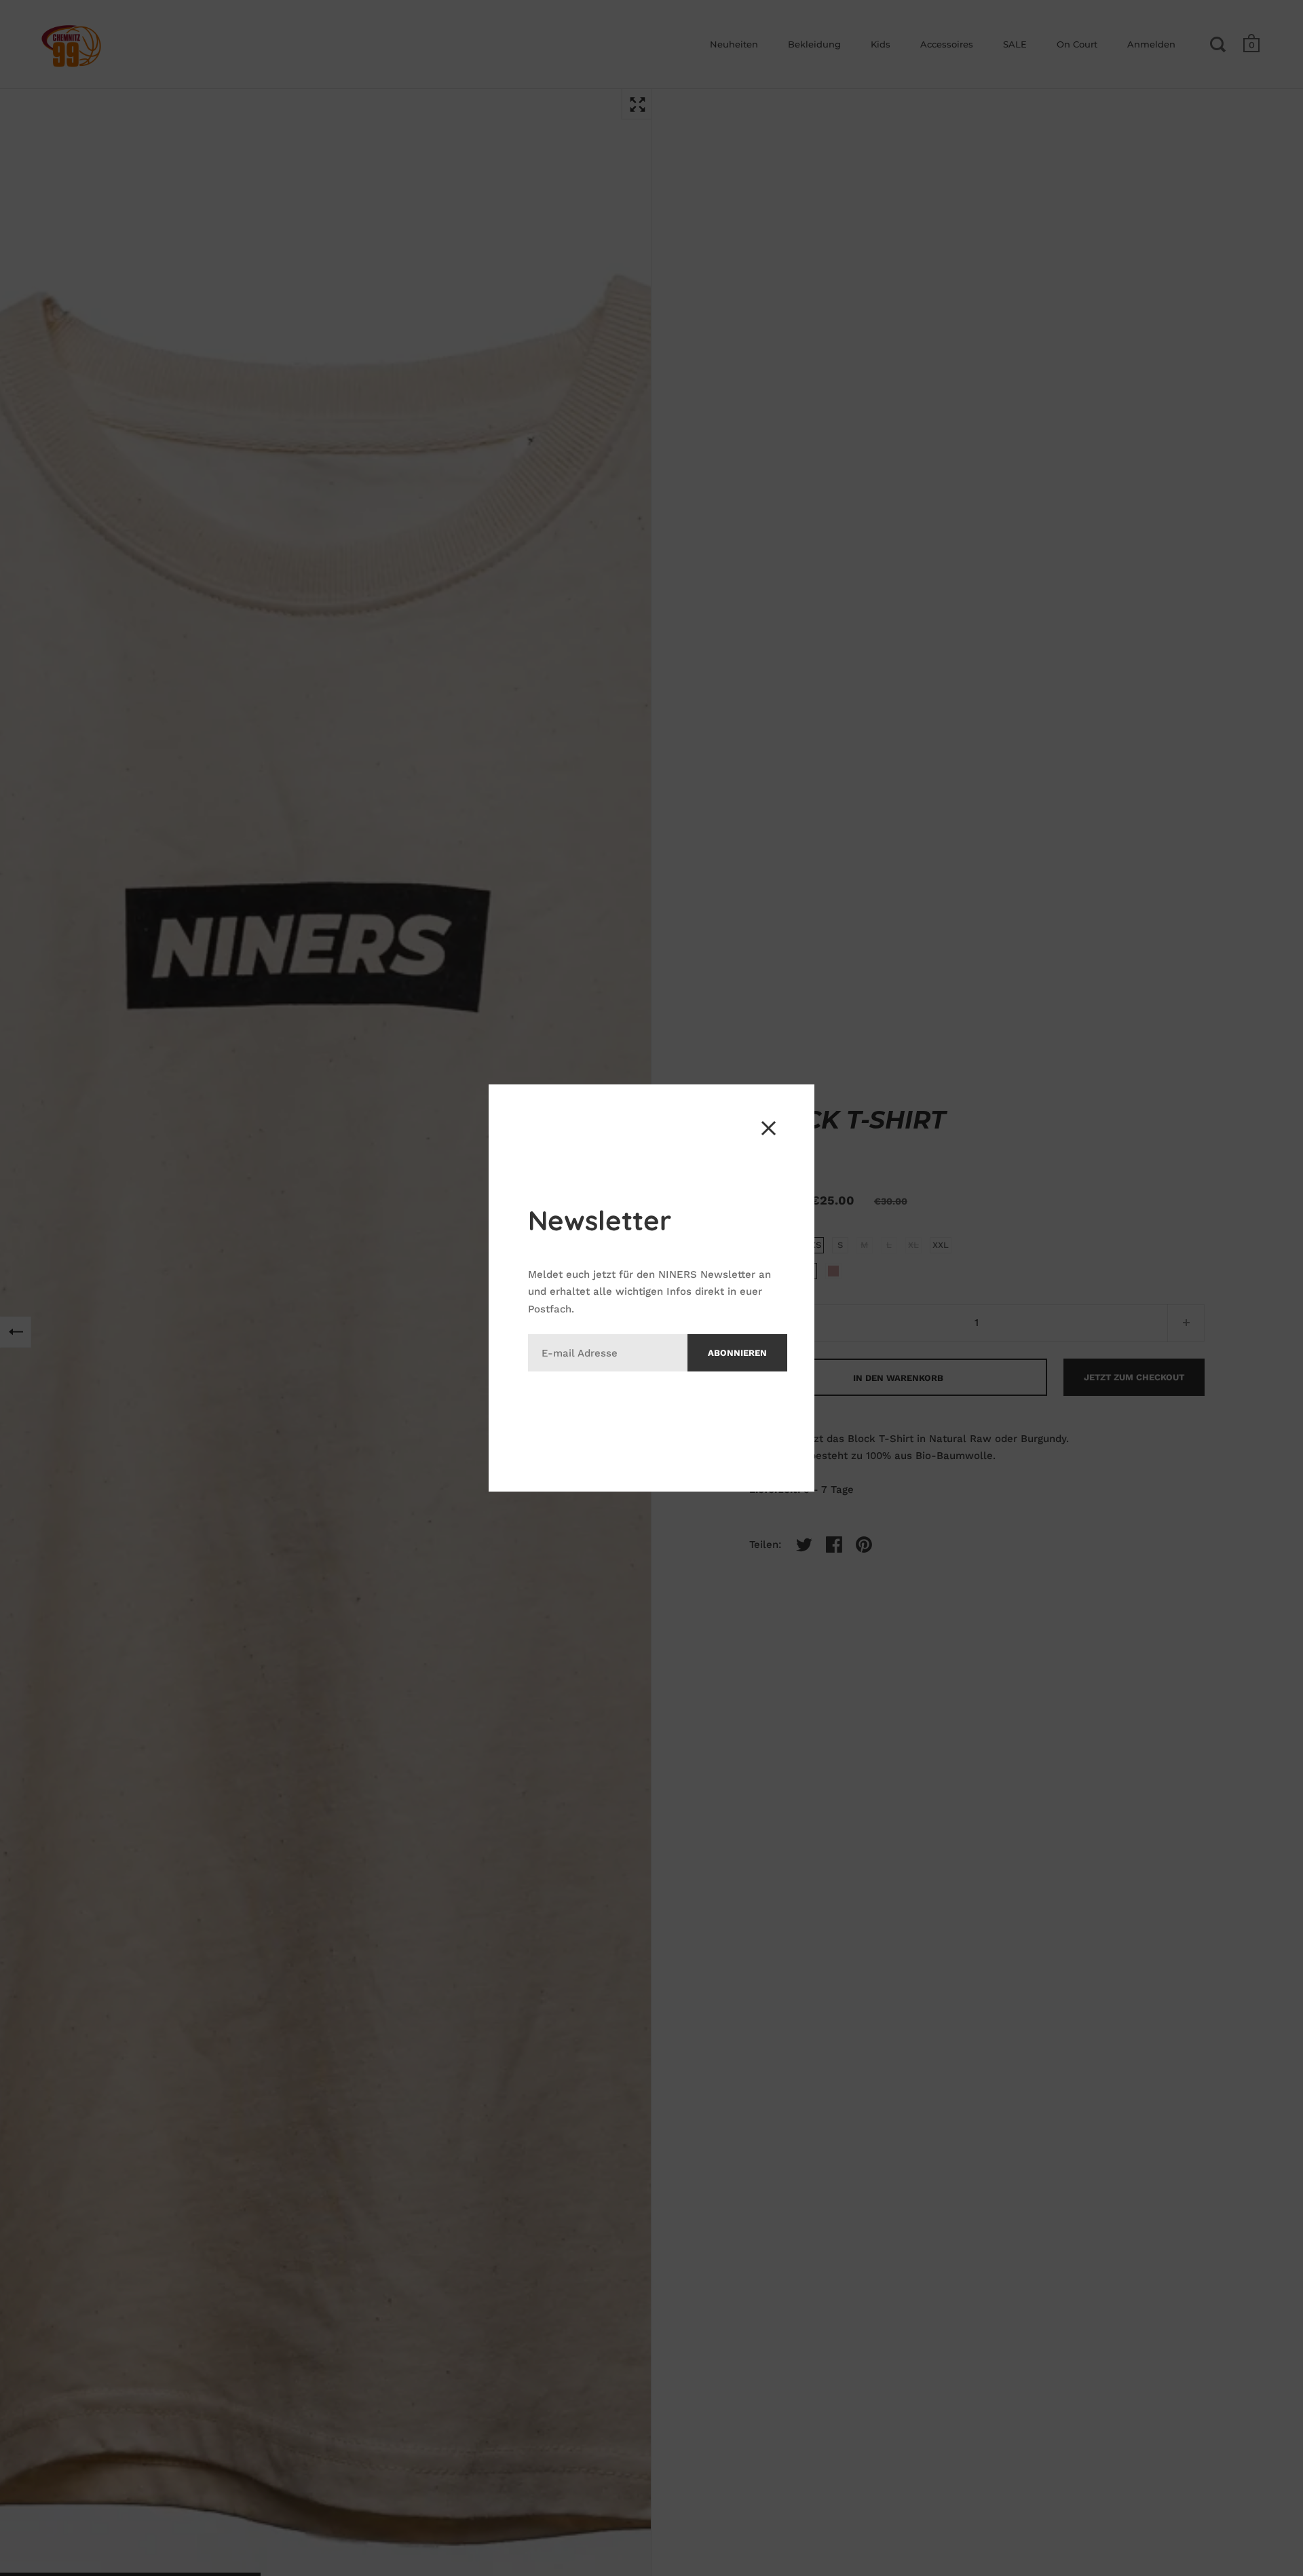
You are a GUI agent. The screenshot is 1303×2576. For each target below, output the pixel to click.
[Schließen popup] (769, 1128)
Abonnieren (737, 1353)
